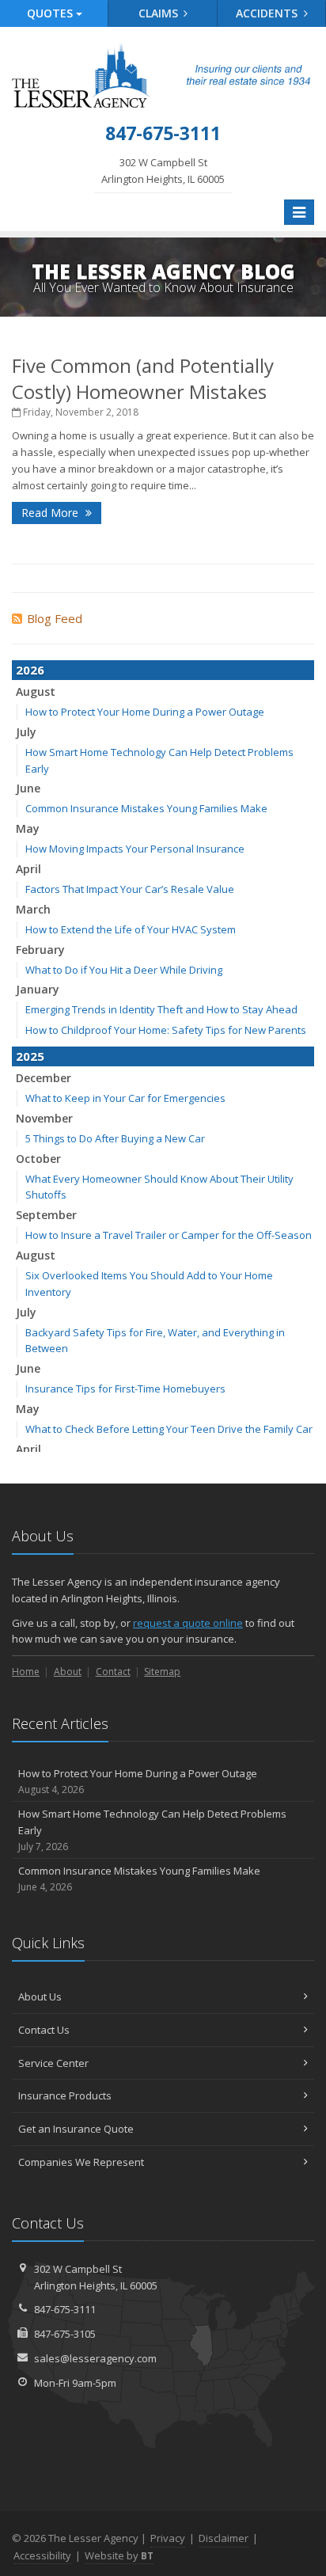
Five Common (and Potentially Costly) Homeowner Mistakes (143, 378)
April (28, 869)
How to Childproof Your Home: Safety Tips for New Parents (166, 1030)
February (40, 950)
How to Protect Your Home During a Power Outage (145, 712)
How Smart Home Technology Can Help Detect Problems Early (152, 1830)
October (38, 1159)
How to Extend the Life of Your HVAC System (131, 929)
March (33, 909)
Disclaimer (224, 2538)
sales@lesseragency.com (95, 2358)
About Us (40, 1997)
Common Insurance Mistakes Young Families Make (146, 808)
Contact (113, 1672)
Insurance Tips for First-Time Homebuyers (125, 1389)
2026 (30, 670)
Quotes (51, 13)
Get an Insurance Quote (76, 2129)
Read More (51, 513)
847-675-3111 (65, 2309)
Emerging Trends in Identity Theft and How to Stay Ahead (161, 1009)
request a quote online (188, 1623)
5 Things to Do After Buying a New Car (115, 1138)
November (44, 1118)
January (38, 989)
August (36, 691)
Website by (119, 2555)
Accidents (268, 13)
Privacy (168, 2538)
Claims (160, 13)
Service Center (53, 2063)
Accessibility (42, 2555)
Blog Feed (55, 618)
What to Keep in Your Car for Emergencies (125, 1098)
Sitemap (162, 1672)
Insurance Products (65, 2095)
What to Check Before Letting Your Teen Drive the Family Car (169, 1429)
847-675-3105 (65, 2334)
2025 (30, 1056)
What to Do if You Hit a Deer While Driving (124, 970)
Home (26, 1672)
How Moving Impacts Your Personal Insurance (135, 849)
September (46, 1215)
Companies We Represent (81, 2162)
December (44, 1078)
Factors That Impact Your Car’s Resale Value (130, 889)
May (28, 828)
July (26, 732)
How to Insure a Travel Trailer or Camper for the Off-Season (169, 1235)
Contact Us (44, 2030)
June (28, 788)
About (68, 1672)
